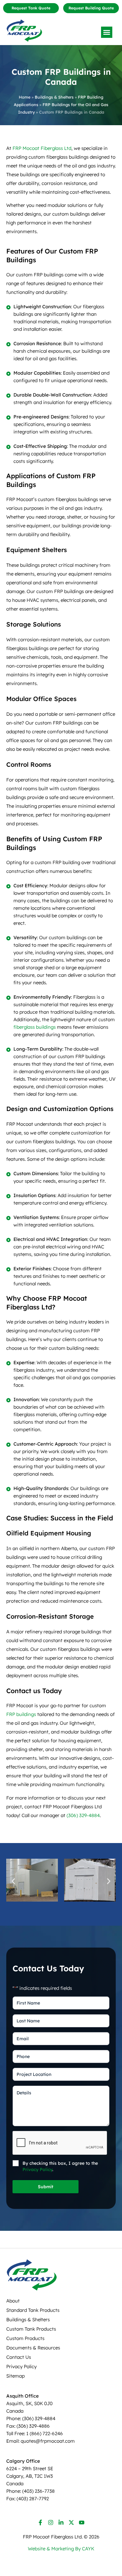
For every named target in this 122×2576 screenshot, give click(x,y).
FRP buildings (21, 1714)
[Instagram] (51, 2522)
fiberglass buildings (35, 1027)
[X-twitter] (71, 2522)
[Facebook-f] (40, 2522)
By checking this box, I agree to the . (60, 2166)
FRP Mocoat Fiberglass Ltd (42, 148)
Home (25, 97)
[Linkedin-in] (61, 2522)
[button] (107, 32)
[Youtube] (82, 2522)
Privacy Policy (37, 2169)
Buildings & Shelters (54, 97)
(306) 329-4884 (83, 1815)
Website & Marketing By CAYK (61, 2549)
